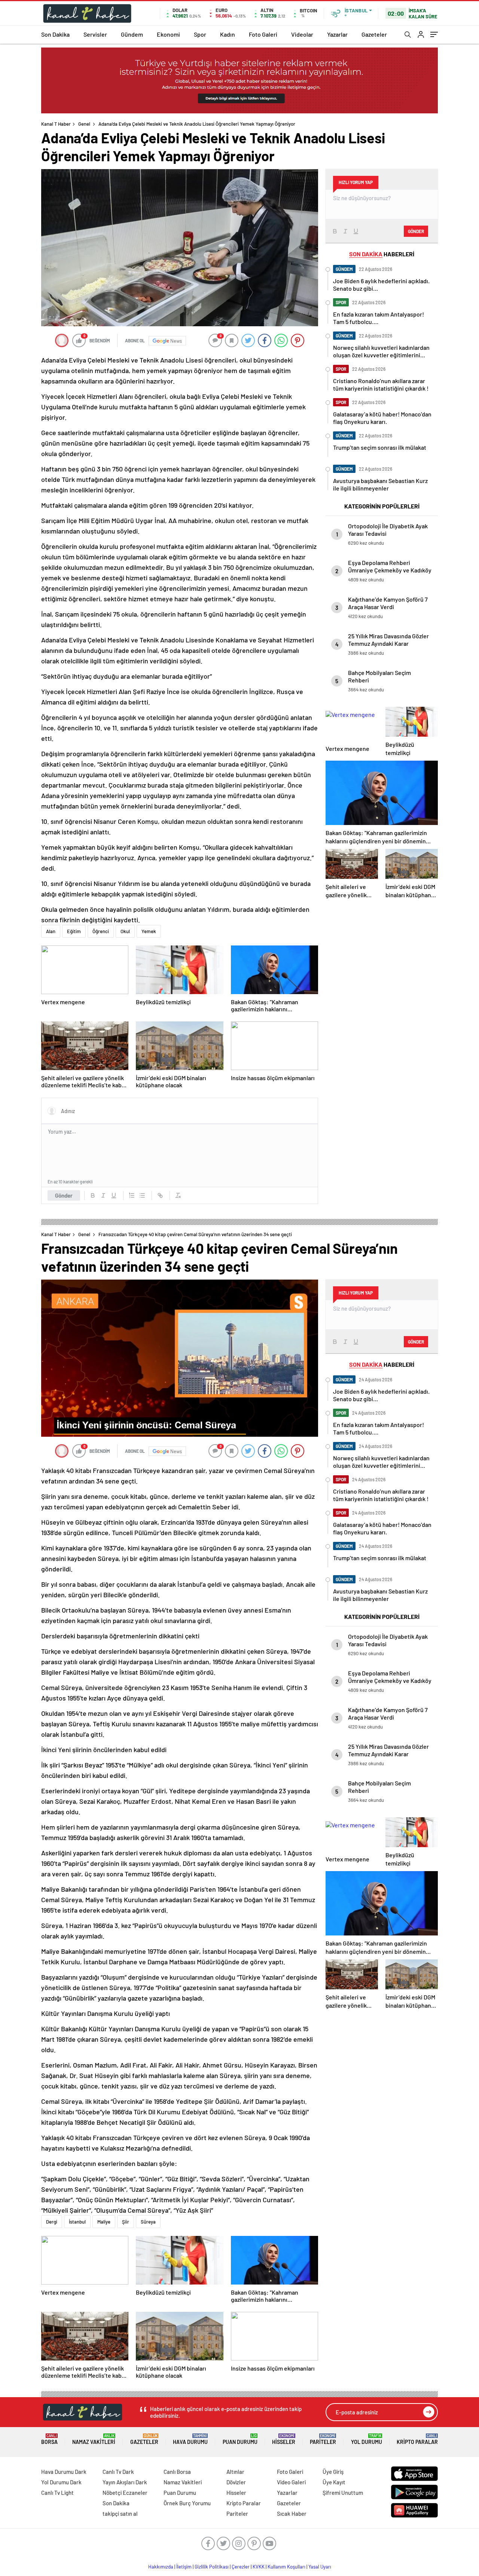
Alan (51, 931)
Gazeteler (374, 34)
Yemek (149, 931)
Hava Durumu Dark (64, 2472)
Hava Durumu (190, 2439)
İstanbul (77, 2222)
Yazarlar (337, 34)
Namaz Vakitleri (94, 2439)
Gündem (132, 34)
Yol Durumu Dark (61, 2482)
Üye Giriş (333, 2472)
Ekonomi (168, 34)
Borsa (49, 2439)
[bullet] (142, 1195)
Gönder (64, 1195)
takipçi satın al (120, 2514)
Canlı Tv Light (57, 2493)
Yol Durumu (367, 2439)
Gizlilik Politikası (212, 2567)
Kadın (228, 34)
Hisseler (284, 2439)
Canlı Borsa (177, 2472)
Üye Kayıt (334, 2482)
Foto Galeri (263, 34)
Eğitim (74, 931)
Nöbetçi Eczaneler (125, 2493)
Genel (84, 124)
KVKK (259, 2567)
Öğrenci (101, 931)
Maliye (104, 2222)
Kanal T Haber (56, 124)
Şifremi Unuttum (343, 2493)
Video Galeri (291, 2482)
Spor (200, 34)
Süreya (148, 2222)
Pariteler (323, 2439)
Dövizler (236, 2482)
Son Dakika (55, 34)
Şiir (126, 2222)
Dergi (52, 2222)
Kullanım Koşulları (286, 2567)
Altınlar (235, 2472)
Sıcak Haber (292, 2514)
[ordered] (132, 1195)
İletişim (184, 2567)
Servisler (95, 34)
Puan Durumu (240, 2439)
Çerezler (241, 2567)
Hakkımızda (161, 2567)
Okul (125, 931)
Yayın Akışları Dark (125, 2482)
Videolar (302, 34)
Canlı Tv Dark (118, 2472)
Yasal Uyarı (320, 2567)
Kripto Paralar (417, 2439)
